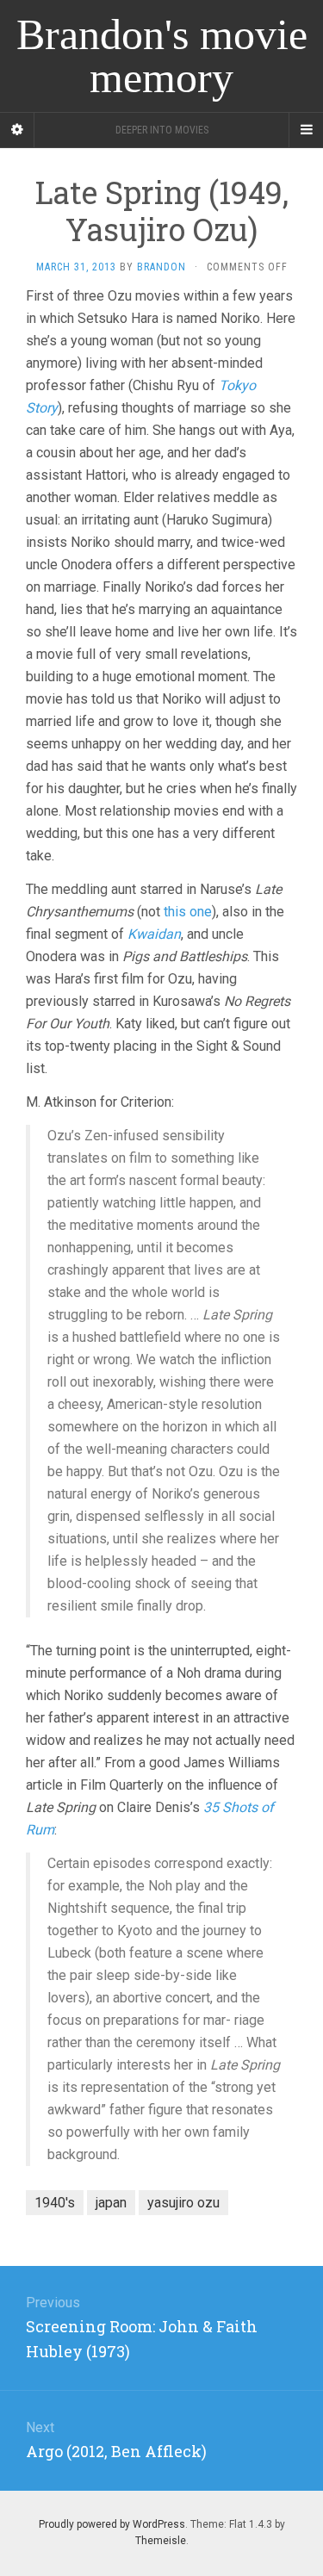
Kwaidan (154, 934)
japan (111, 2203)
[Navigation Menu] (306, 130)
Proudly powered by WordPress (112, 2524)
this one (188, 912)
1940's (55, 2203)
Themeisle (161, 2541)
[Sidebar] (17, 130)
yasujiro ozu (183, 2203)
